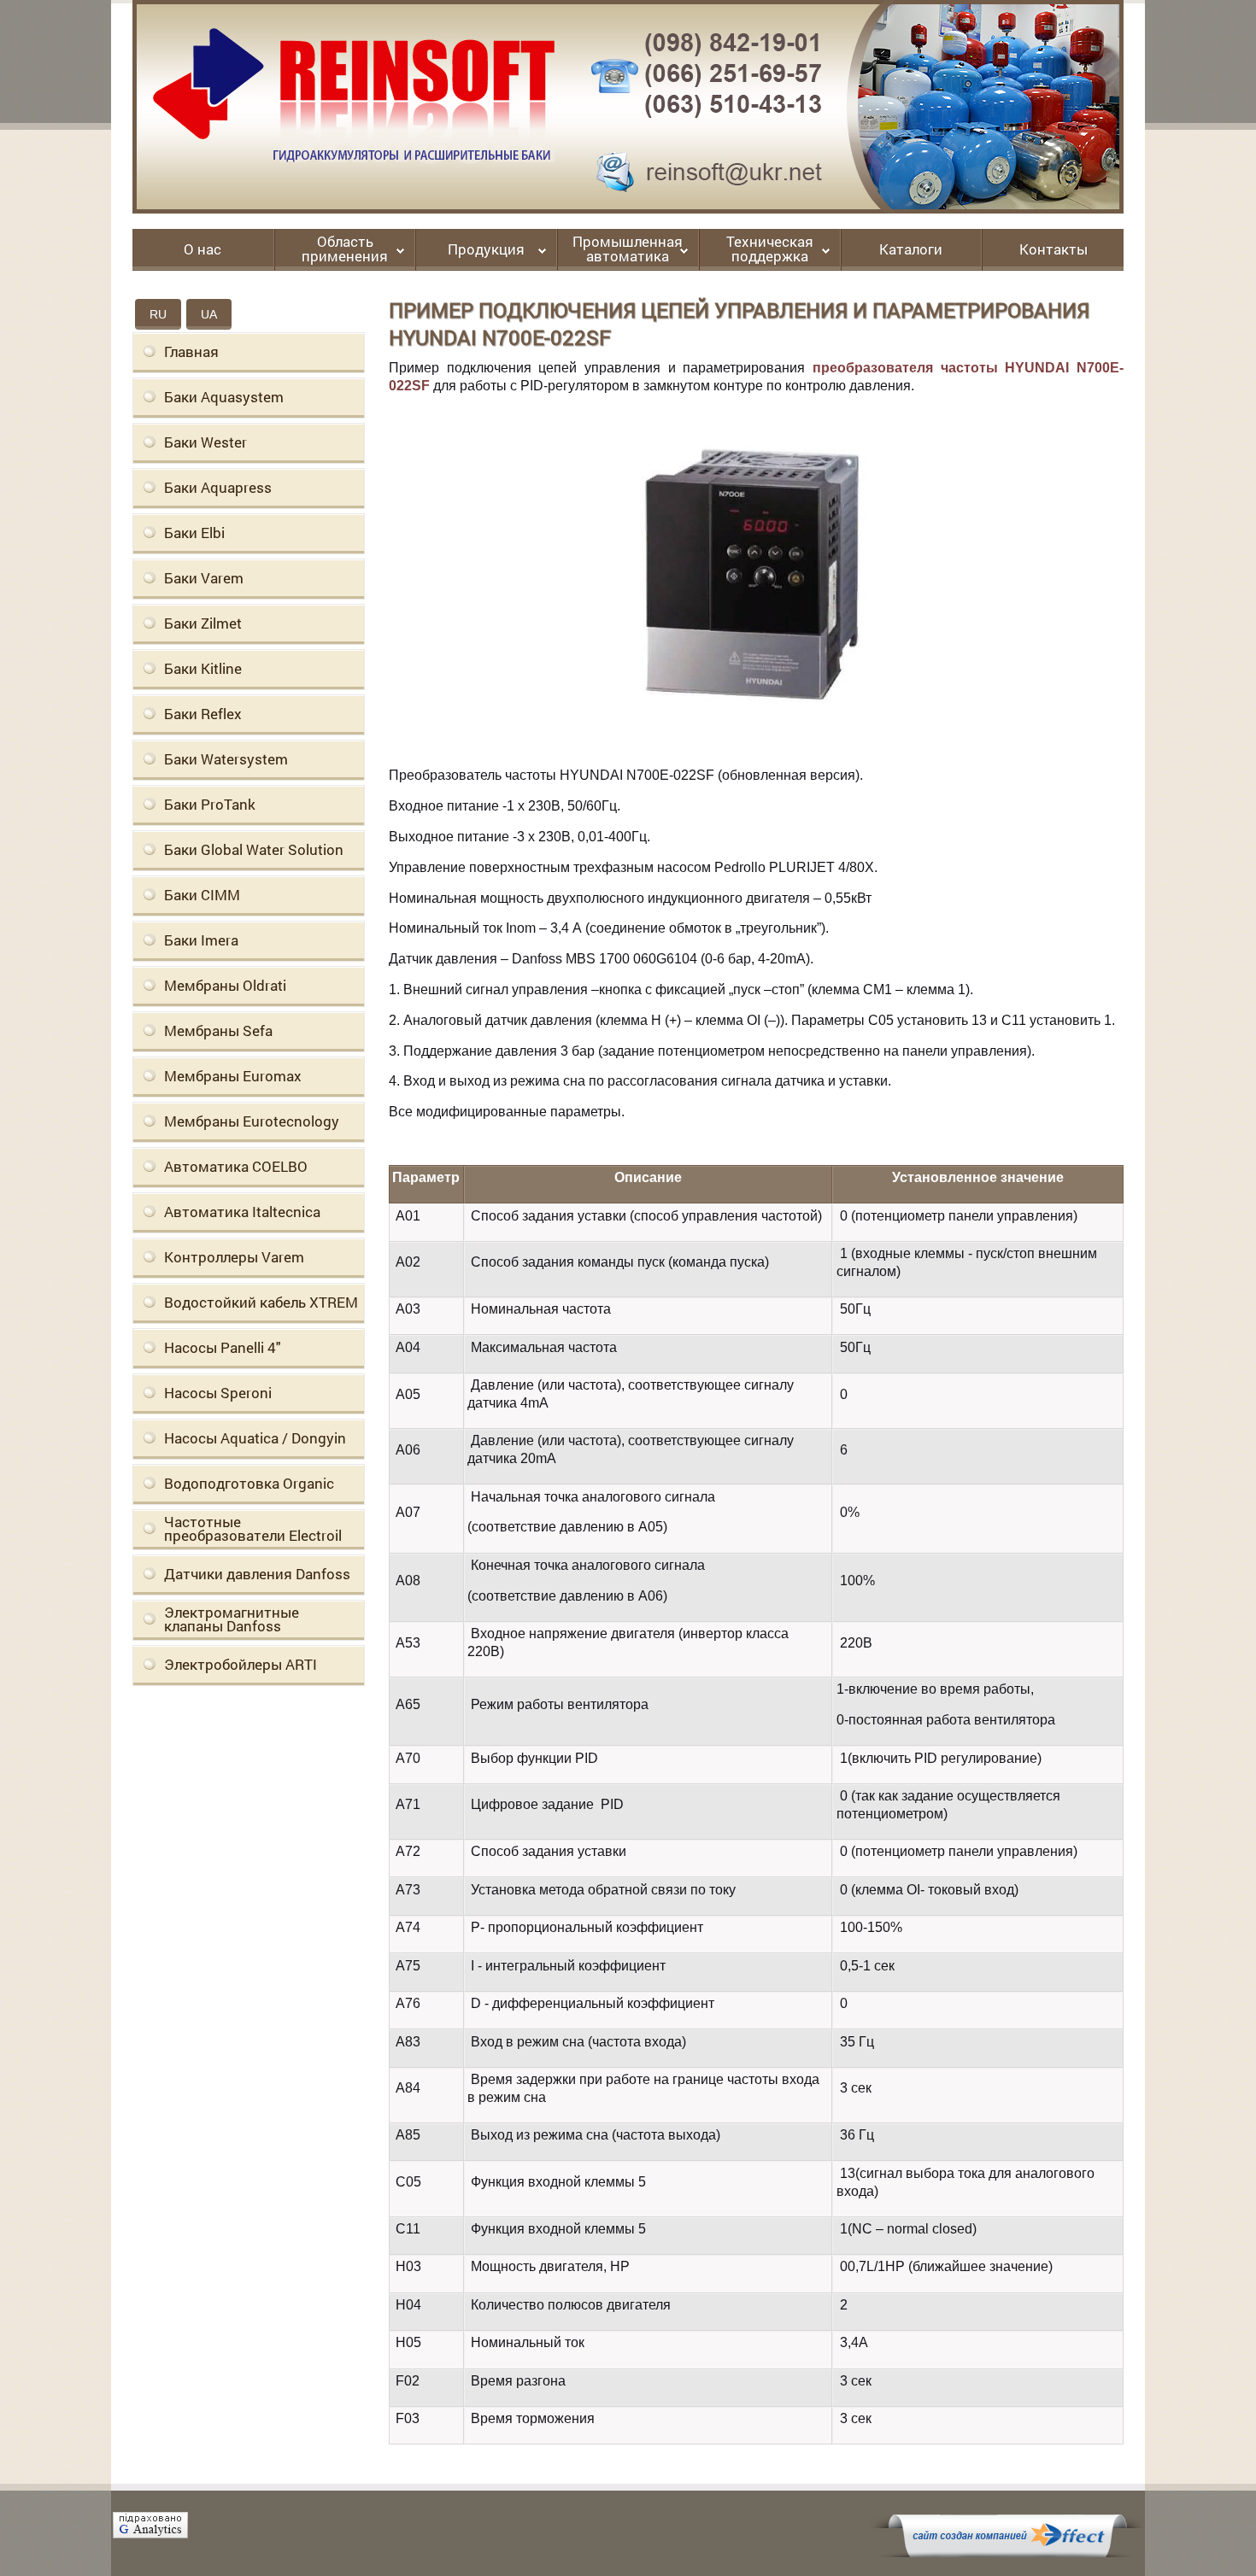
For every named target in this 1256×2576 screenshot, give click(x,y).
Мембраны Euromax (233, 1076)
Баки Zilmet (203, 623)
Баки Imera (201, 940)
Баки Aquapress (218, 487)
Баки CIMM (202, 895)
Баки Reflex (203, 714)
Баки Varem (204, 578)
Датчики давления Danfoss (257, 1574)
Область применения (345, 250)
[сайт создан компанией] (1007, 2553)
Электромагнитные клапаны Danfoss (232, 1619)
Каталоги (911, 250)
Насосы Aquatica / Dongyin (255, 1438)
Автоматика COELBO (236, 1166)
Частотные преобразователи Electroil (253, 1528)
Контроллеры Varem (234, 1257)
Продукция (486, 250)
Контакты (1054, 250)
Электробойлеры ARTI (241, 1664)
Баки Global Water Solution (254, 849)
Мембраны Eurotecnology (252, 1121)
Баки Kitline (203, 668)
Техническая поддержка (770, 250)
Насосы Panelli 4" (223, 1347)
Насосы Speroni (218, 1393)
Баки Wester (205, 442)
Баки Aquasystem (224, 397)
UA (209, 314)
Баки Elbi (194, 533)
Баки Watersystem (226, 759)
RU (158, 314)
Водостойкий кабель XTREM (261, 1302)
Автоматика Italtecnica (242, 1212)
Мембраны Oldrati (225, 985)
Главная (191, 351)
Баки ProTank (210, 804)
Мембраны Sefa (218, 1030)
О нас (202, 250)
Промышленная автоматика (628, 250)
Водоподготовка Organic (249, 1483)
